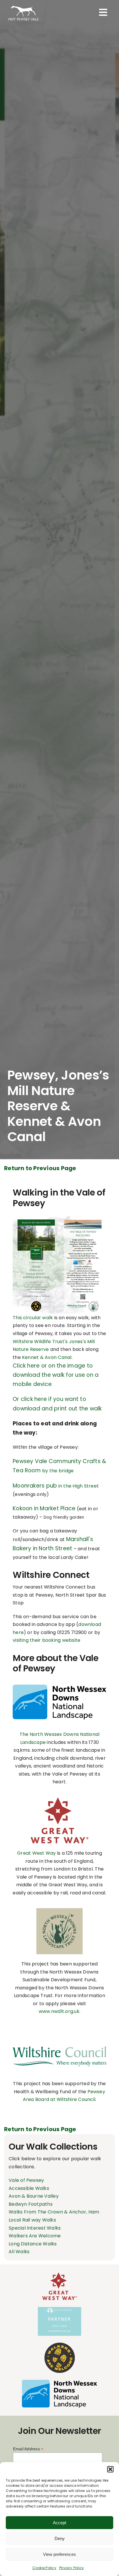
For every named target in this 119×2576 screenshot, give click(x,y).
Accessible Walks (29, 2188)
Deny (60, 2538)
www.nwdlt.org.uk (59, 2011)
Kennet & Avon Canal (47, 1357)
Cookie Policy (44, 2568)
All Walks (19, 2252)
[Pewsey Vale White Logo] (23, 6)
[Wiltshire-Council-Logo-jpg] (59, 2046)
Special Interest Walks (35, 2228)
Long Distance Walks (33, 2244)
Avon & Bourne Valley (34, 2196)
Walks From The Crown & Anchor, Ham (54, 2212)
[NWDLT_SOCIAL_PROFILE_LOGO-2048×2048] (59, 1910)
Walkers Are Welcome (35, 2236)
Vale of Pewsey (26, 2180)
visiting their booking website (47, 1640)
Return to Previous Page (40, 1168)
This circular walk (33, 1318)
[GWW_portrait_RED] (59, 1800)
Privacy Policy (71, 2568)
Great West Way (36, 1853)
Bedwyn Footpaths (31, 2204)
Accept (59, 2523)
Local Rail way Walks (32, 2220)
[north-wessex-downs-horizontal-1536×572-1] (59, 1687)
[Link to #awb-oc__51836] (103, 12)
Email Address (28, 2449)
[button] (110, 2469)
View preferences (59, 2554)
